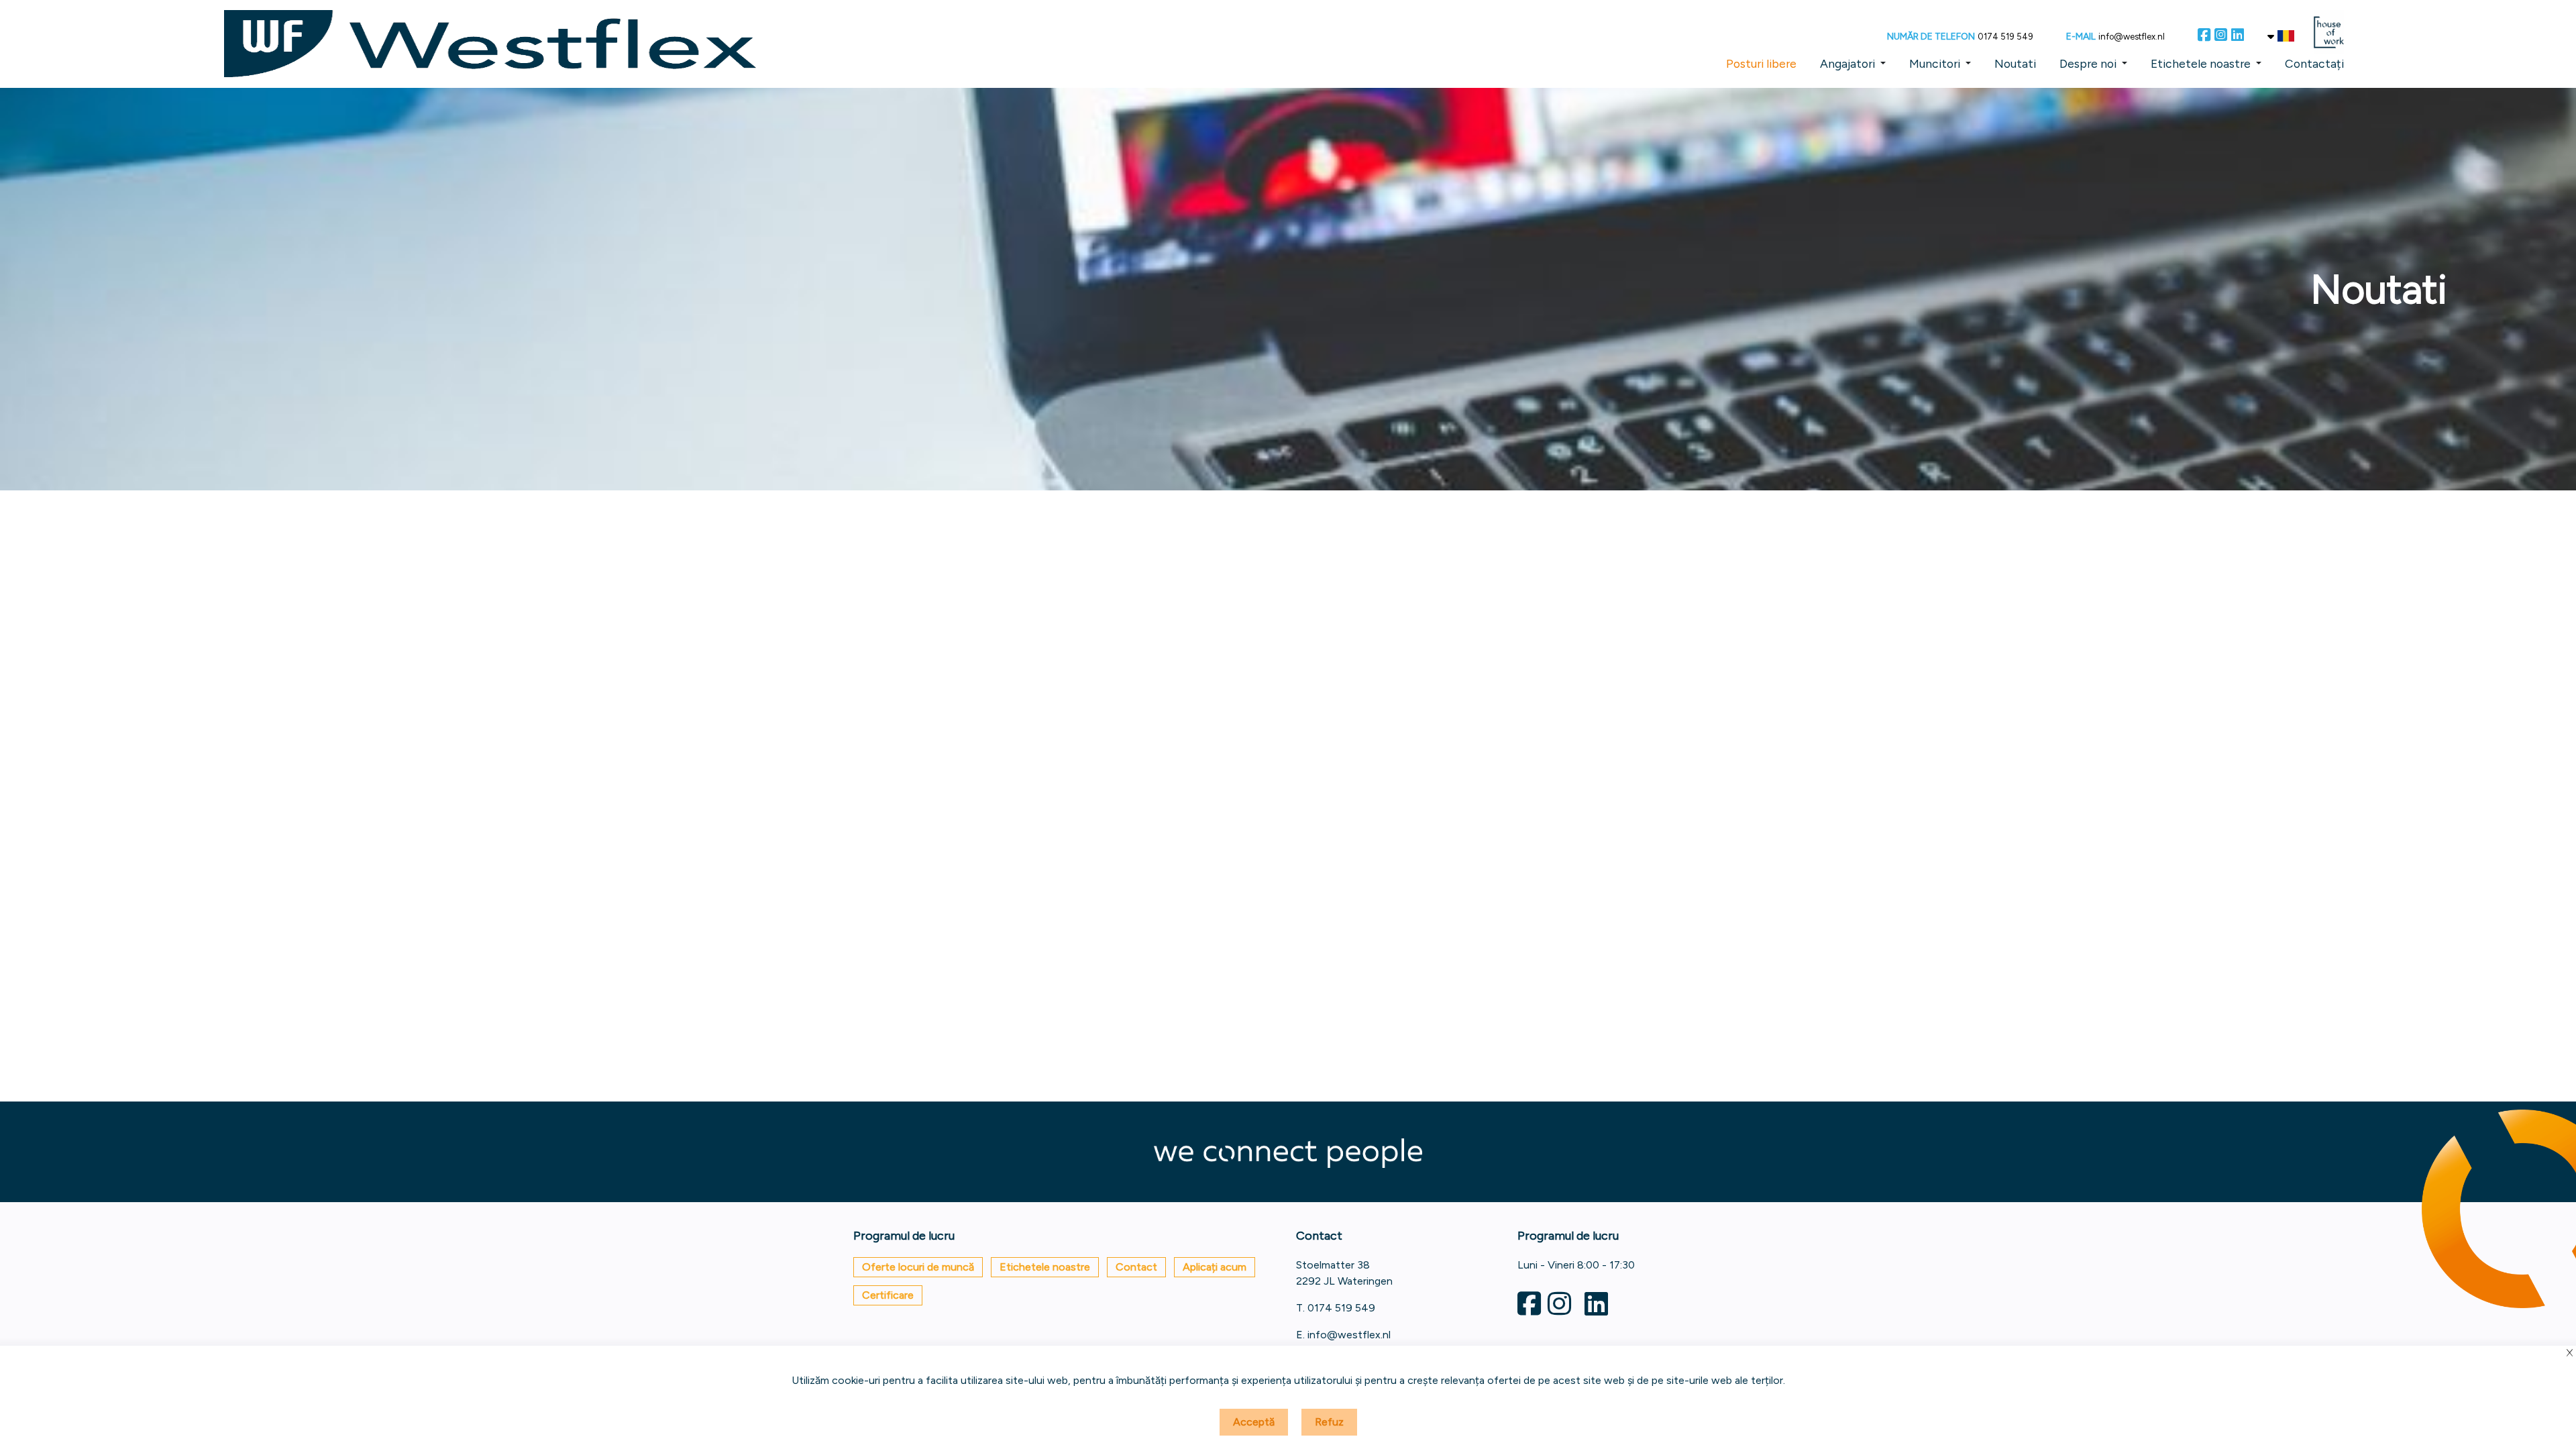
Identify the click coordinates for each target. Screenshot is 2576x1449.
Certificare (888, 1295)
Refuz (1329, 1422)
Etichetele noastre (2201, 63)
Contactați (2314, 63)
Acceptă (1254, 1422)
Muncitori (1935, 63)
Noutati (2015, 63)
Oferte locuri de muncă (918, 1267)
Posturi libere (1761, 63)
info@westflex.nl (2132, 37)
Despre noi (2088, 63)
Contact (1136, 1267)
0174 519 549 (2005, 37)
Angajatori (1847, 63)
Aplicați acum (1215, 1267)
